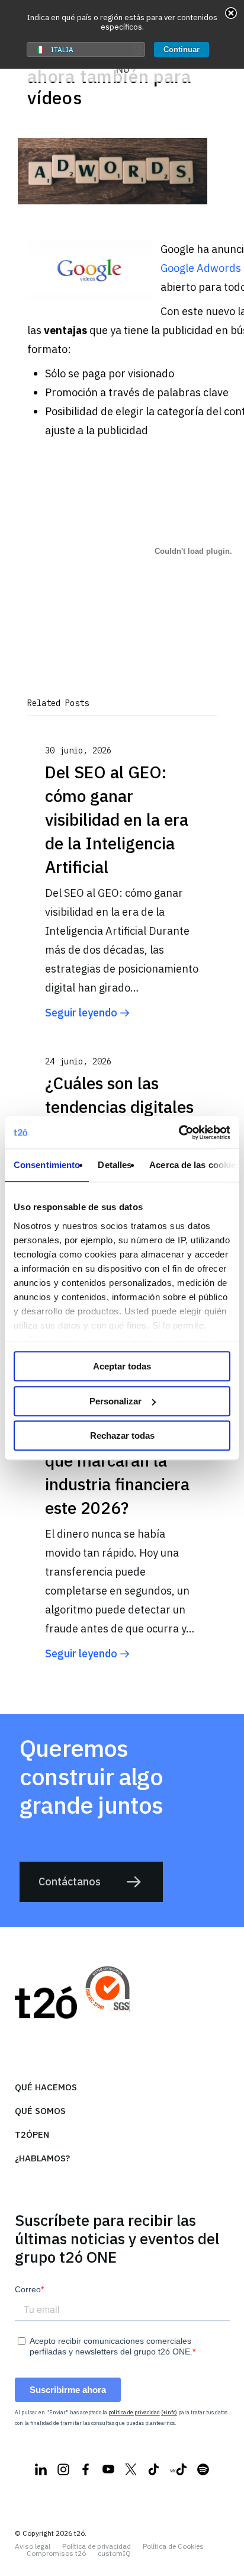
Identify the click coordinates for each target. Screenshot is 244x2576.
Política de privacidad (97, 2546)
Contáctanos (70, 1882)
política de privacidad (134, 2412)
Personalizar (115, 1401)
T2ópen (32, 2134)
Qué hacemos (46, 2087)
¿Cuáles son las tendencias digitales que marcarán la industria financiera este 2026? (119, 1460)
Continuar (182, 49)
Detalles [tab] (115, 1165)
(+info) (169, 2412)
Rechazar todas (122, 1435)
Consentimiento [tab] (47, 1165)
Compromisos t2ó (56, 2553)
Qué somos (40, 2111)
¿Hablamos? (42, 2158)
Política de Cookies (173, 2546)
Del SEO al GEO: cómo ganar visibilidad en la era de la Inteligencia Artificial (117, 819)
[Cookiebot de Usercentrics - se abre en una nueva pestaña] (179, 1133)
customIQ (114, 2553)
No (122, 69)
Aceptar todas (122, 1366)
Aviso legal (33, 2546)
